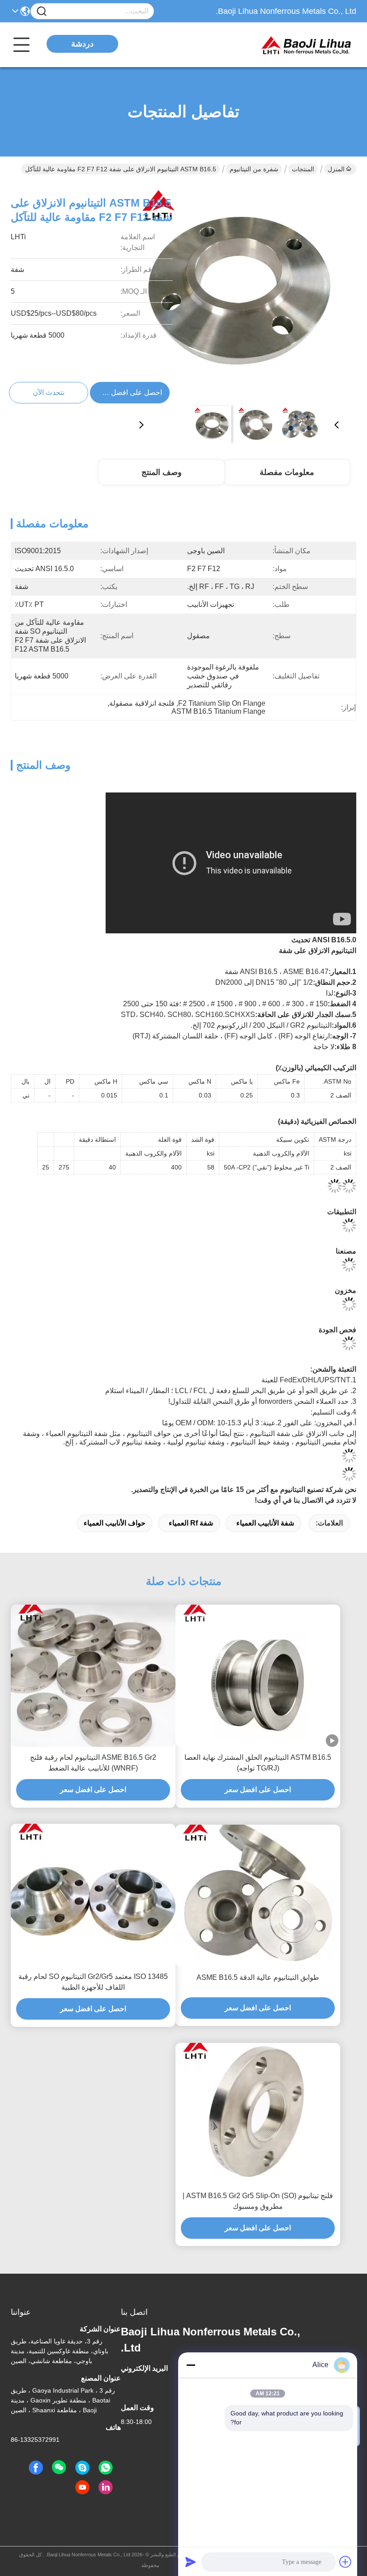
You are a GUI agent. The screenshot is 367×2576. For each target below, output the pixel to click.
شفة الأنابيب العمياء (265, 1523)
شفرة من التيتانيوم (254, 169)
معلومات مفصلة (287, 472)
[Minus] (191, 2365)
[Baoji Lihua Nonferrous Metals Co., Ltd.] (307, 45)
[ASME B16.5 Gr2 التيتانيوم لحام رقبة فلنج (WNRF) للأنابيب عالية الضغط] (93, 1676)
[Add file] (346, 2562)
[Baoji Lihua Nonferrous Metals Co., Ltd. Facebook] (36, 2468)
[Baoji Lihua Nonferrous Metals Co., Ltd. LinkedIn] (106, 2487)
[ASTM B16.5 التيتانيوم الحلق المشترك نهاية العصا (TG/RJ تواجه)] (258, 1676)
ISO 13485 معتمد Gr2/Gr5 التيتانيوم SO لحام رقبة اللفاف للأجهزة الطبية (93, 1982)
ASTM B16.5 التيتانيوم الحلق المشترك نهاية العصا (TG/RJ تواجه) (258, 1763)
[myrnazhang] (82, 2468)
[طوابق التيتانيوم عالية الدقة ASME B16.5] (258, 1896)
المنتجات (303, 169)
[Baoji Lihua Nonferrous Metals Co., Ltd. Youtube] (82, 2487)
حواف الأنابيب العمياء (115, 1523)
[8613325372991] (106, 2468)
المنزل (336, 169)
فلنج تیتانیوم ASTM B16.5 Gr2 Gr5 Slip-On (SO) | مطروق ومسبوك (258, 2201)
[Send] (191, 2562)
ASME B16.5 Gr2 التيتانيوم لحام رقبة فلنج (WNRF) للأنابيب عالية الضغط (93, 1763)
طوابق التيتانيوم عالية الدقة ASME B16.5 (258, 1977)
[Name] (42, 11)
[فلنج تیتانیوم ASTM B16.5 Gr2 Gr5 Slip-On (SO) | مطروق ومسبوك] (258, 2114)
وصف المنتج (162, 472)
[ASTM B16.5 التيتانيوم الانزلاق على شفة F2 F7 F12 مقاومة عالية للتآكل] (239, 292)
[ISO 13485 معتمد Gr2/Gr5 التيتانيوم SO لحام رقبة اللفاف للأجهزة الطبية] (93, 1895)
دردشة (82, 44)
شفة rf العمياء (191, 1523)
